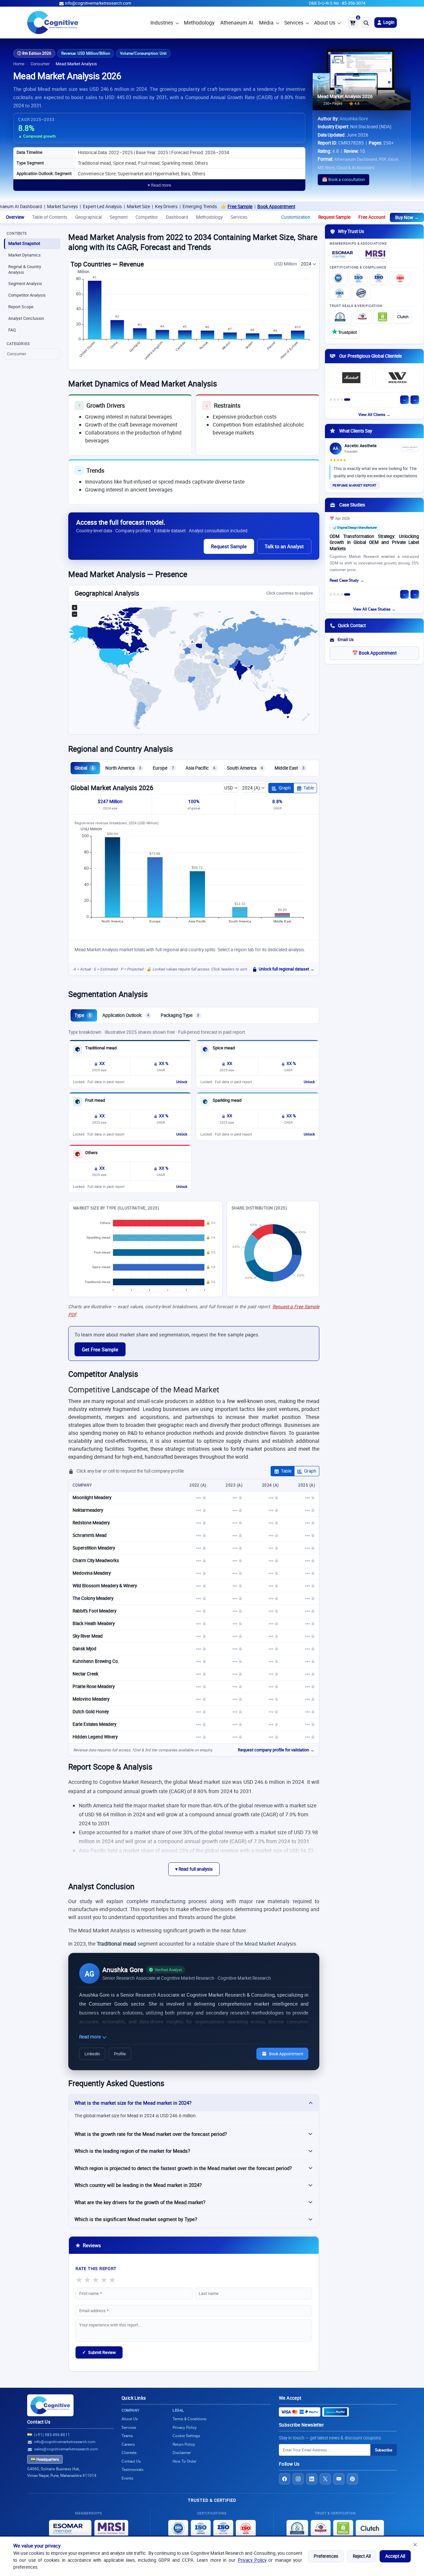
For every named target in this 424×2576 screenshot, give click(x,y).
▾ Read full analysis (194, 1869)
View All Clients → (374, 414)
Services (294, 23)
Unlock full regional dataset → (287, 969)
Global (84, 768)
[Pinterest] (352, 2479)
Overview (15, 217)
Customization (296, 217)
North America (123, 768)
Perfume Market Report (355, 485)
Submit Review (99, 2352)
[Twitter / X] (325, 2479)
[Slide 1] (331, 400)
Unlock (182, 1082)
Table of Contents (50, 217)
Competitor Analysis (27, 295)
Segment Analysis (25, 284)
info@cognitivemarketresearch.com (98, 3)
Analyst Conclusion (26, 318)
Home (19, 64)
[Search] (366, 23)
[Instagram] (298, 2479)
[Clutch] (403, 317)
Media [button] (266, 23)
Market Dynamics (25, 255)
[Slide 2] (334, 400)
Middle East (290, 768)
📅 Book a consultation (344, 179)
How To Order (185, 2461)
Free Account (372, 217)
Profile (120, 2054)
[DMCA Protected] (383, 317)
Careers (128, 2444)
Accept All (395, 2556)
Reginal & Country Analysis (25, 269)
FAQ (12, 330)
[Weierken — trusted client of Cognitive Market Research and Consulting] (397, 378)
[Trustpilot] (344, 332)
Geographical (88, 217)
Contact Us (39, 2422)
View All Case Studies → (374, 609)
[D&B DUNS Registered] (297, 2528)
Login (388, 22)
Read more (90, 2037)
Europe (163, 768)
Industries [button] (162, 23)
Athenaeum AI (237, 23)
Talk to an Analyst (284, 546)
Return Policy (184, 2444)
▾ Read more (159, 185)
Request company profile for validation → (276, 1750)
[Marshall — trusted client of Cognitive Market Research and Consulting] (351, 378)
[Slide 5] (347, 400)
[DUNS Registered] (340, 317)
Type (83, 1015)
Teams (127, 2436)
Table (309, 788)
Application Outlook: (126, 1015)
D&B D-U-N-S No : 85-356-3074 (337, 3)
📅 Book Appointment (374, 653)
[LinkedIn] (312, 2479)
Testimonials (132, 2469)
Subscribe (384, 2450)
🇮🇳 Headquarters (45, 2459)
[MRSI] (375, 255)
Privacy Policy (252, 2560)
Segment (119, 217)
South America (245, 768)
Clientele (129, 2453)
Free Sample (185, 206)
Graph (285, 788)
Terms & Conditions (189, 2419)
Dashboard (177, 217)
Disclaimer (182, 2453)
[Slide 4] (342, 400)
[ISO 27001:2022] (358, 278)
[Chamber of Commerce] (362, 317)
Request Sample (334, 217)
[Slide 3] (338, 400)
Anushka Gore (354, 119)
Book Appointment (222, 206)
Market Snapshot (24, 243)
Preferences (326, 2556)
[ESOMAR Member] (344, 255)
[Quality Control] (361, 293)
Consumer (40, 64)
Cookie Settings (186, 2436)
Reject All (362, 2556)
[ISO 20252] (400, 278)
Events (127, 2478)
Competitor (147, 217)
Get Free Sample (100, 1349)
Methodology (199, 23)
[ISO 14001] (340, 293)
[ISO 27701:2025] (379, 278)
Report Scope (21, 307)
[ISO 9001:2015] (338, 278)
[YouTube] (339, 2479)
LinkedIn (92, 2054)
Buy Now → (407, 217)
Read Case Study (344, 580)
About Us (325, 23)
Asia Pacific (200, 768)
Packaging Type (180, 1015)
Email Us (346, 640)
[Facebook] (285, 2479)
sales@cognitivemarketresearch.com (66, 2449)
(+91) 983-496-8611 (52, 2435)
